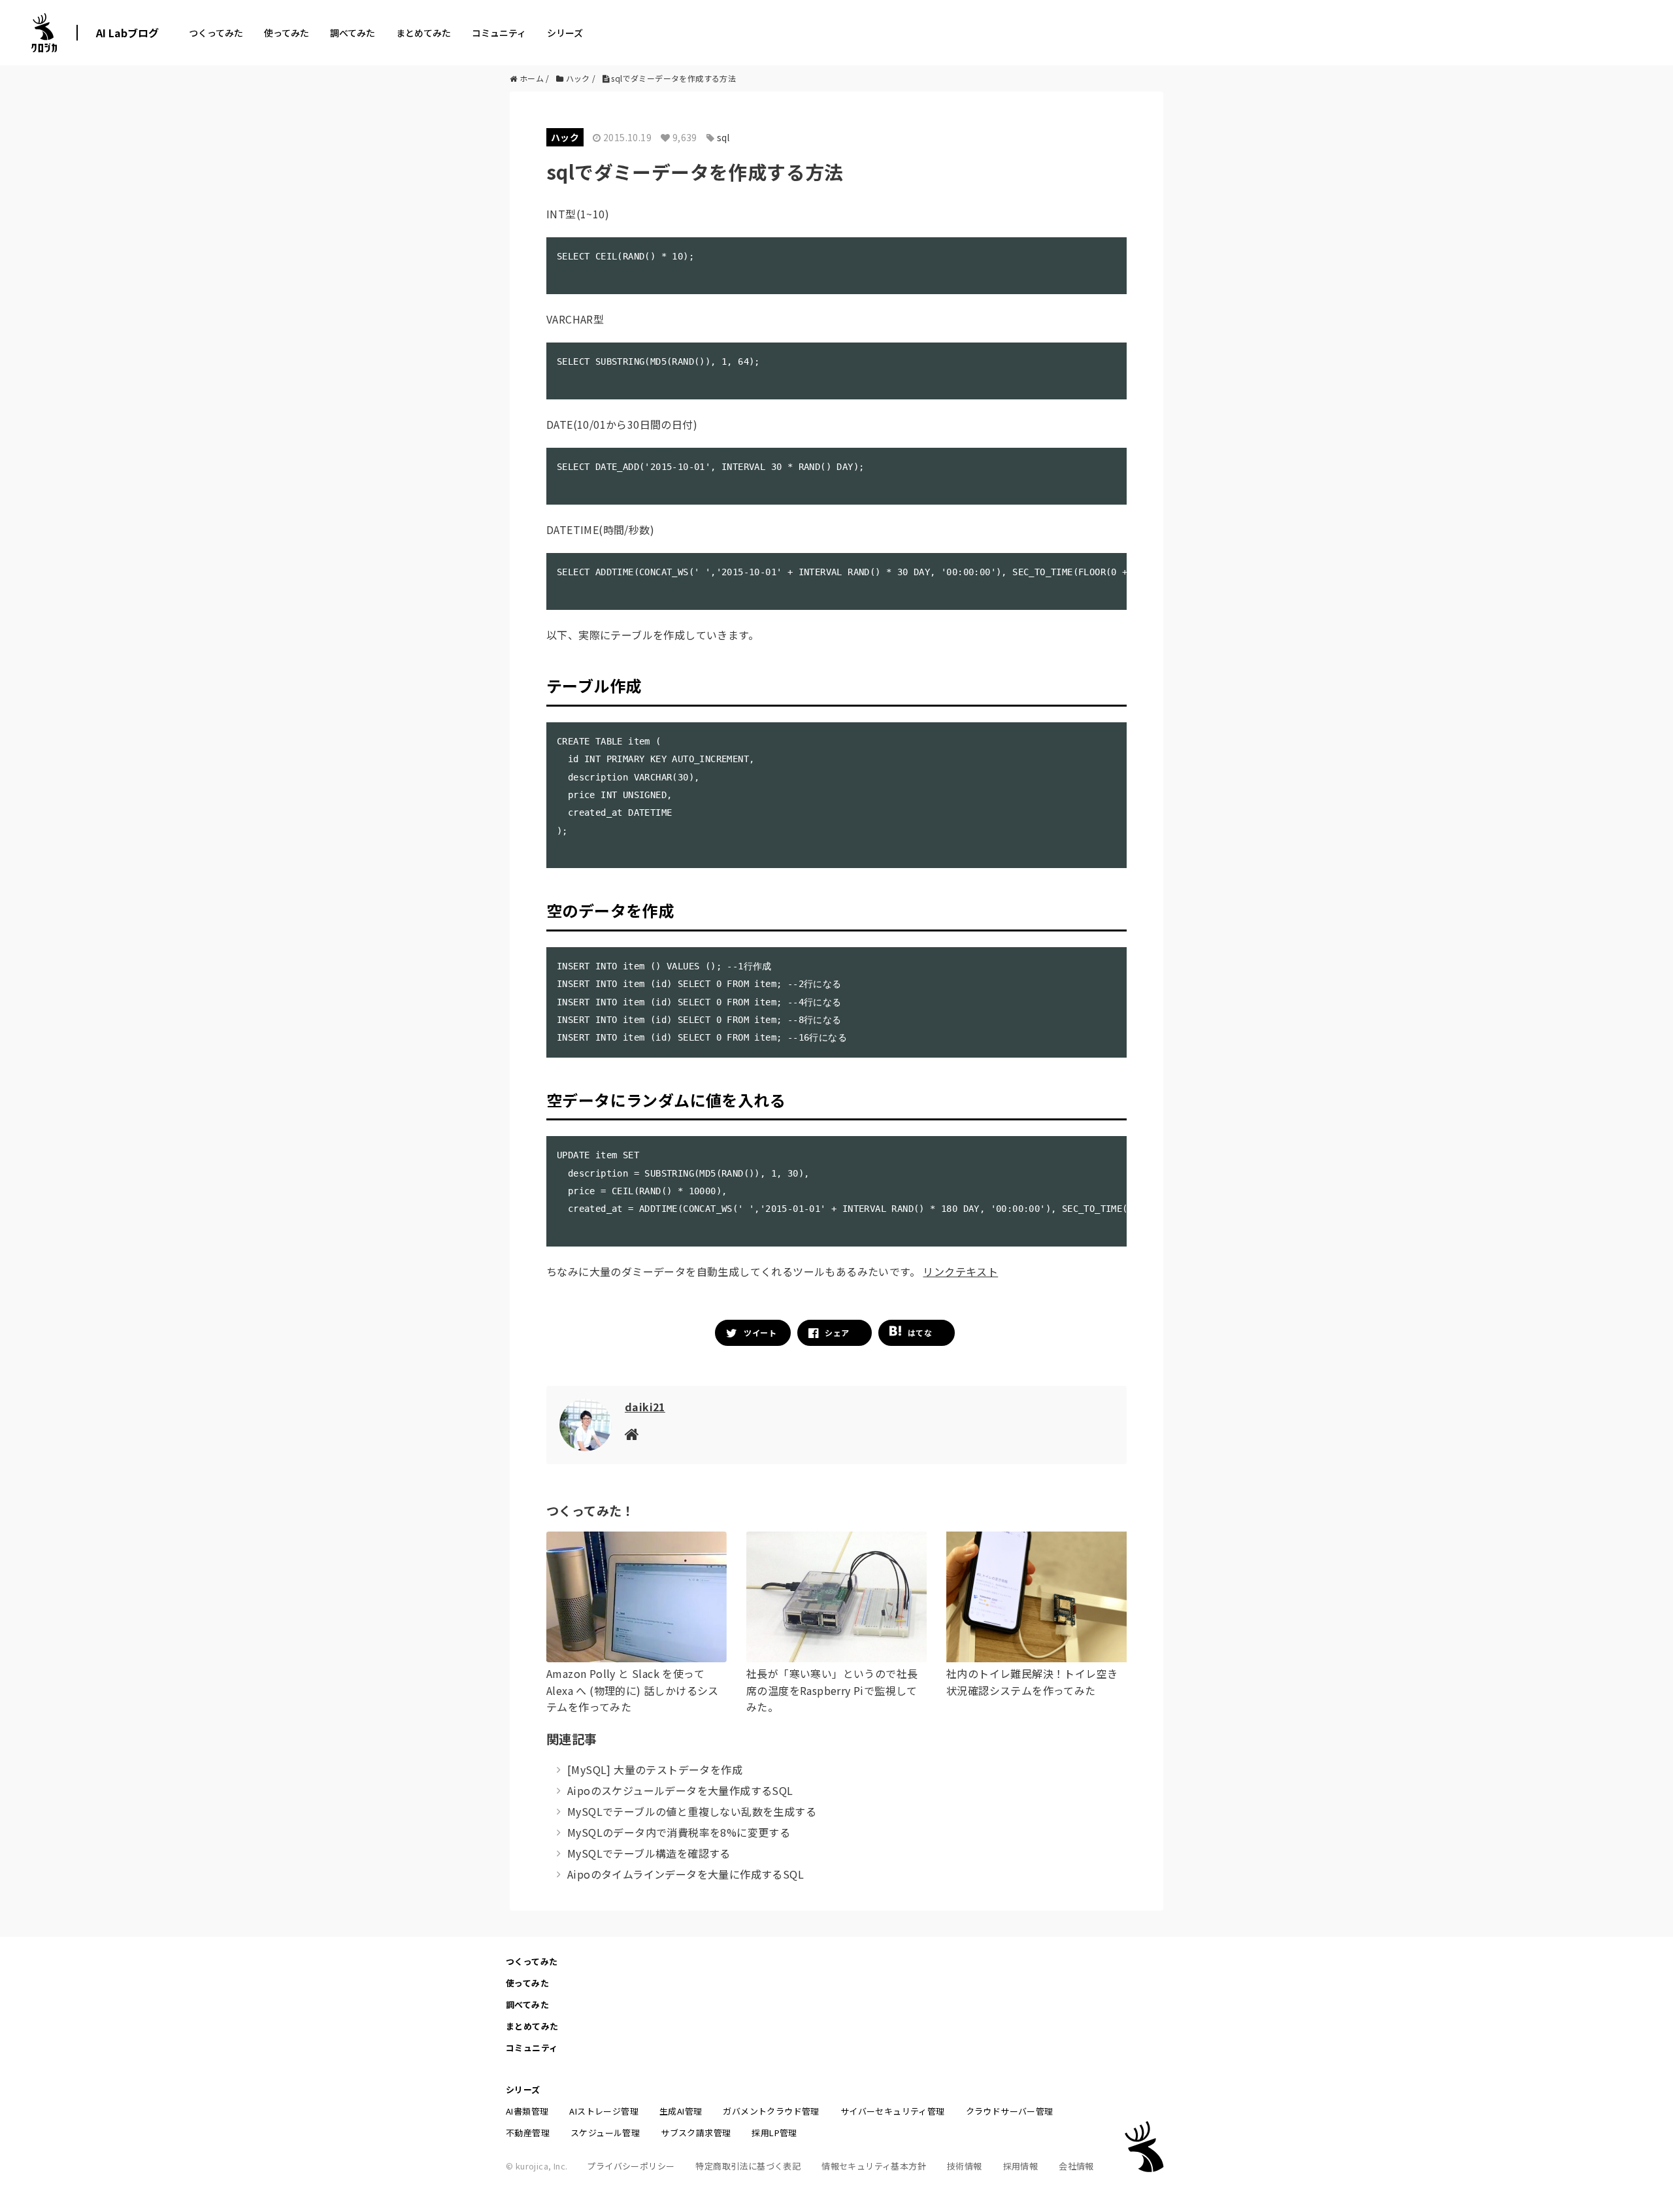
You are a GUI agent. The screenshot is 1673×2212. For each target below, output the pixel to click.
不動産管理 (528, 2133)
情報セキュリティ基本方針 (874, 2166)
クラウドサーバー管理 (1010, 2111)
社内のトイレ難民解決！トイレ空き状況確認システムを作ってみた (1032, 1682)
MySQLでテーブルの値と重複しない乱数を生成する (692, 1811)
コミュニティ (499, 33)
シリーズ (565, 33)
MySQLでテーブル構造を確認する (649, 1853)
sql (723, 137)
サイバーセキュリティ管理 (893, 2111)
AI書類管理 (527, 2111)
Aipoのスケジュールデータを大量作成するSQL (680, 1790)
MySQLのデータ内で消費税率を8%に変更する (679, 1832)
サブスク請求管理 (696, 2133)
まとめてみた (423, 33)
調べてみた (353, 33)
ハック (565, 137)
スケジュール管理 (605, 2133)
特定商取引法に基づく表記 (748, 2166)
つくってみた (216, 33)
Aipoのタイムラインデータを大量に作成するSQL (686, 1874)
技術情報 (965, 2166)
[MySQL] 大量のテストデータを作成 (655, 1769)
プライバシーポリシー (631, 2166)
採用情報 (1021, 2166)
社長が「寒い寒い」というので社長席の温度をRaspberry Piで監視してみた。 (832, 1690)
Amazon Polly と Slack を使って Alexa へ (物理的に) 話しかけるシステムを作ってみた (633, 1690)
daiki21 (645, 1407)
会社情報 (1076, 2166)
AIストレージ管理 (604, 2111)
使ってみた (287, 33)
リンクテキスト (960, 1271)
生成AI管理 (681, 2111)
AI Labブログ (127, 33)
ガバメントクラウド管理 (771, 2111)
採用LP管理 (774, 2133)
